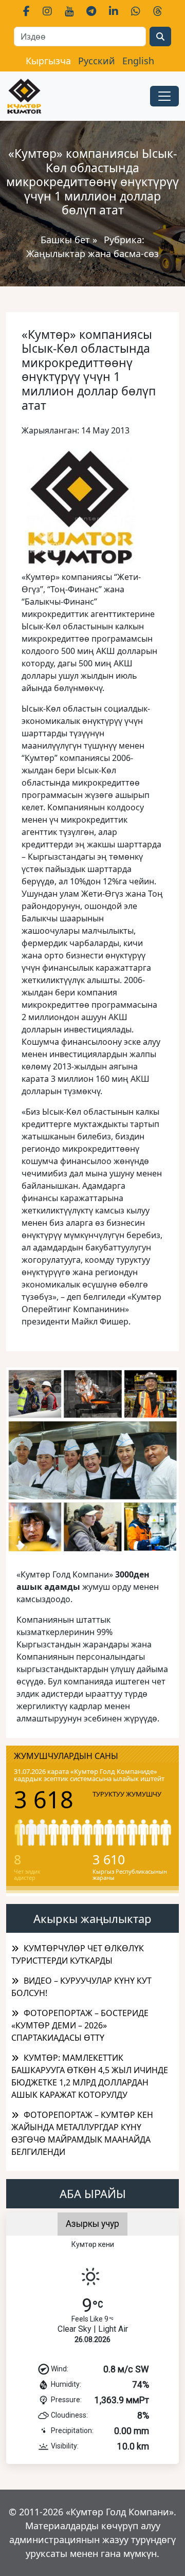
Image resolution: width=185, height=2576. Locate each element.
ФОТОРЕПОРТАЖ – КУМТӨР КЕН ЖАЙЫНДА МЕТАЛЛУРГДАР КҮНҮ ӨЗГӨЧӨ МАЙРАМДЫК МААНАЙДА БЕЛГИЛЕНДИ (82, 2133)
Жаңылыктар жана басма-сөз (92, 253)
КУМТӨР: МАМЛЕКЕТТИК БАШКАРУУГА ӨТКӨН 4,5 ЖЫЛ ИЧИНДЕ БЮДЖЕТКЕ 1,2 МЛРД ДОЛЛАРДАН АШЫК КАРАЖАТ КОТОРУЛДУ (90, 2076)
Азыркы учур (92, 2224)
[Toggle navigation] (164, 96)
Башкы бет (67, 240)
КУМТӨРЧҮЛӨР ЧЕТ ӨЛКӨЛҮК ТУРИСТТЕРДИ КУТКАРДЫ (78, 1954)
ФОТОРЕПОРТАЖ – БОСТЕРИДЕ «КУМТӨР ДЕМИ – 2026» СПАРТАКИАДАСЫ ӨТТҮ (80, 2025)
